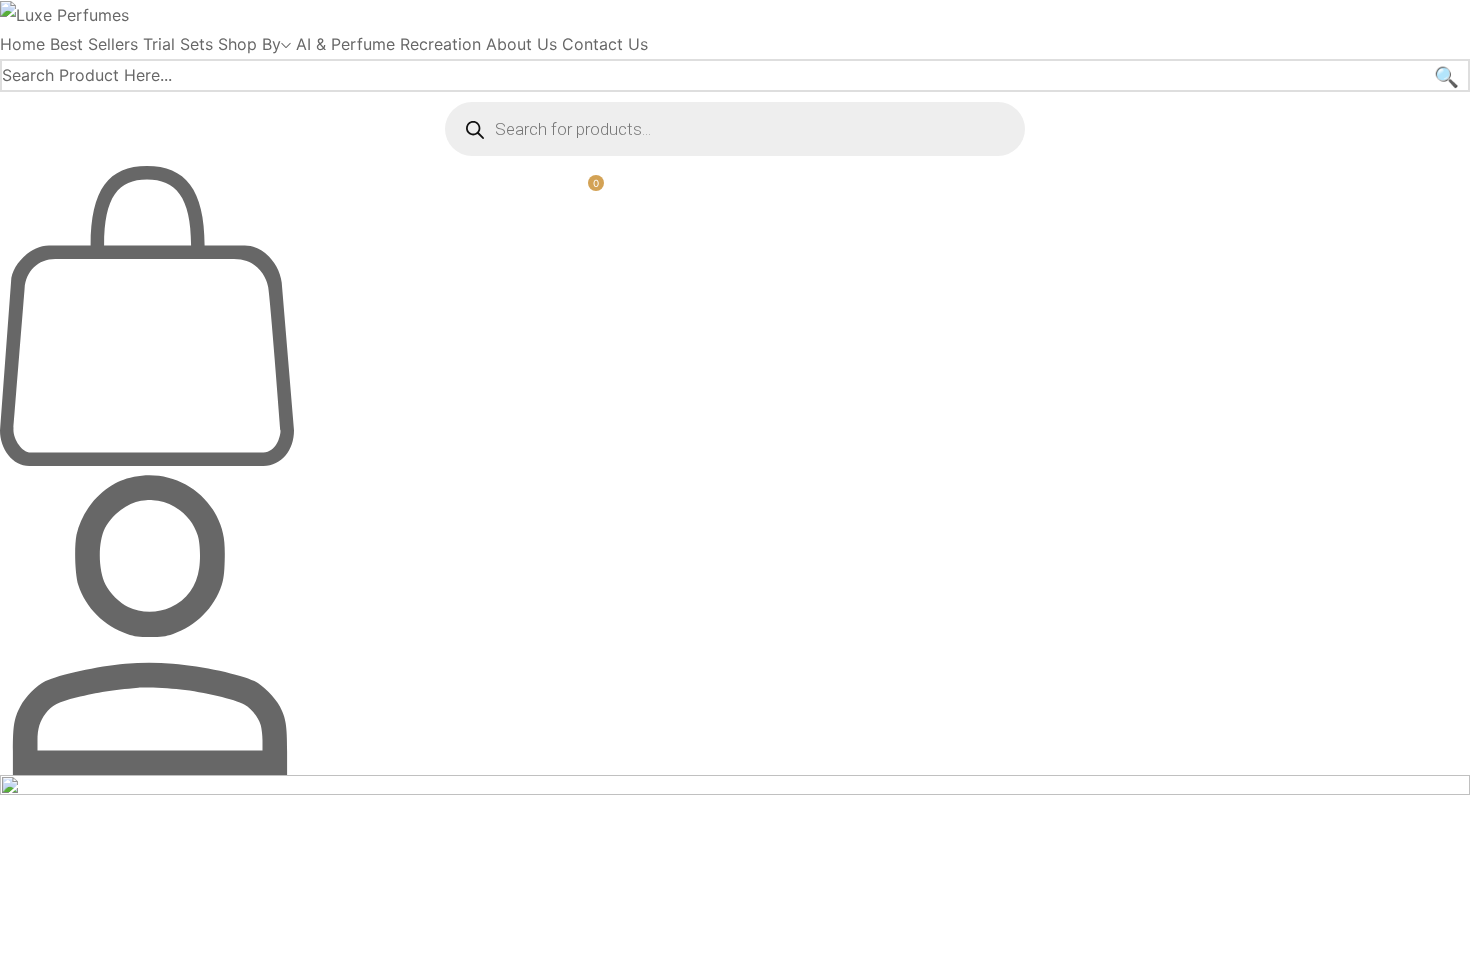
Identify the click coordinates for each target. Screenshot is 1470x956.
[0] (147, 460)
